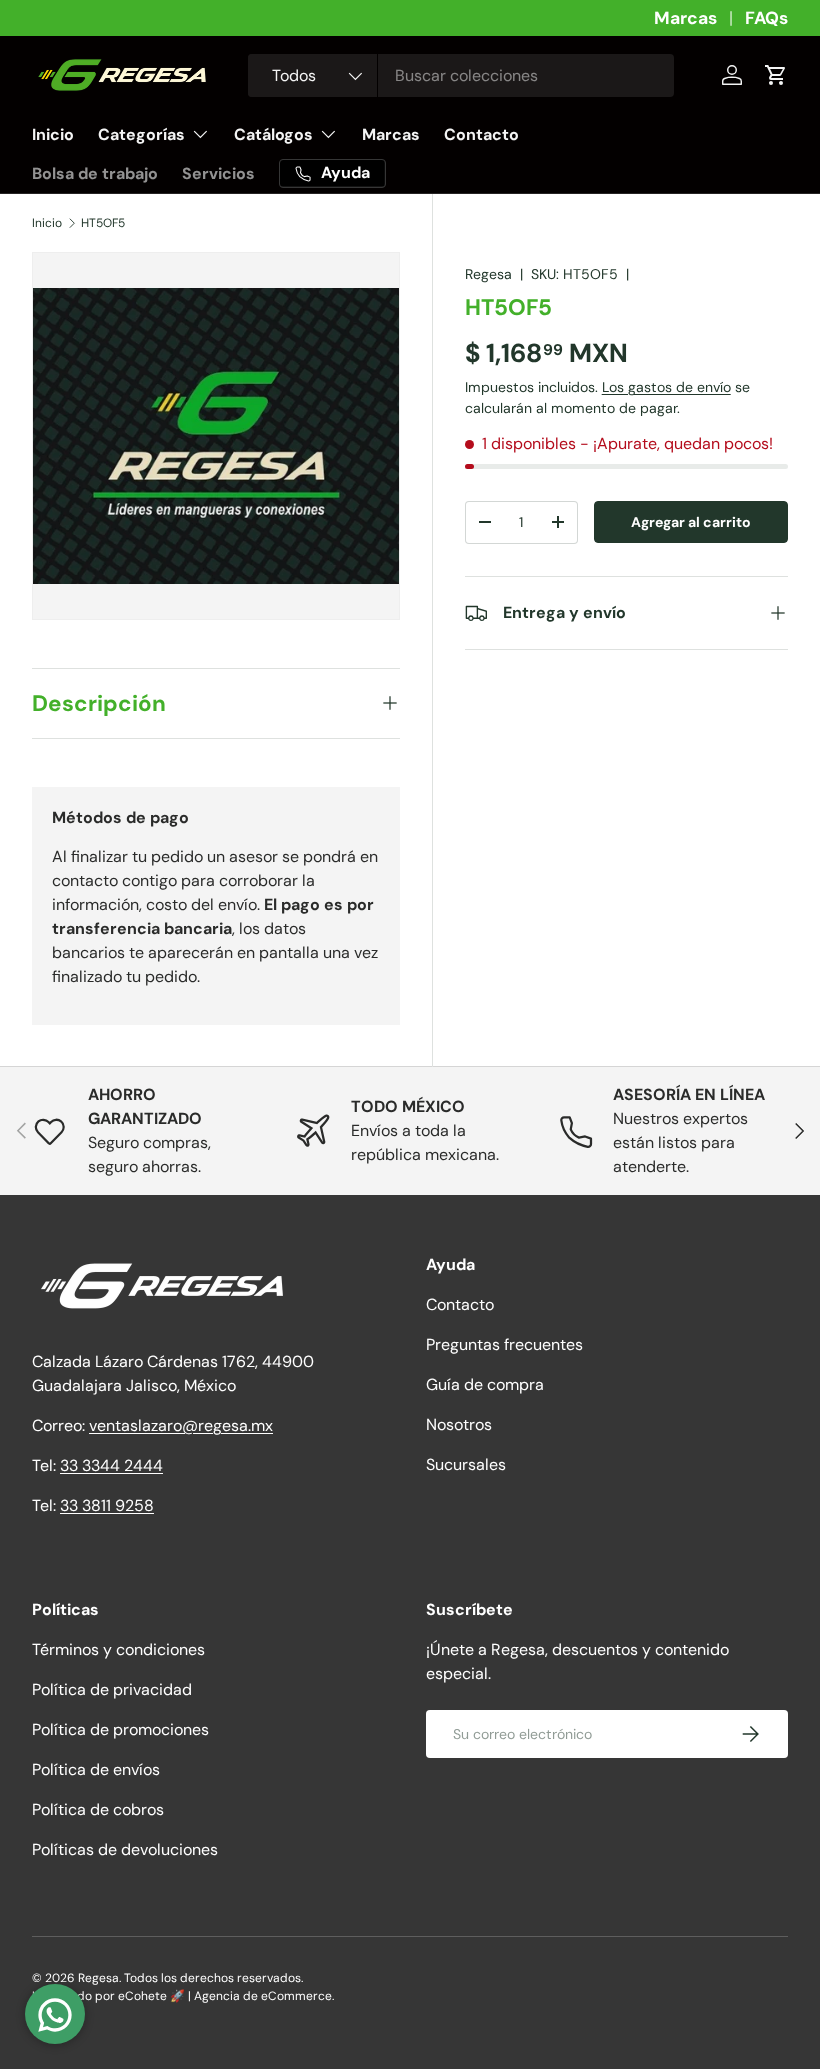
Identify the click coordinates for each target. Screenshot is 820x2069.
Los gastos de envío (666, 387)
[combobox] (460, 75)
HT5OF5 (103, 223)
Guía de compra (485, 1384)
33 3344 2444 (111, 1465)
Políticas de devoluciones (125, 1849)
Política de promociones (120, 1729)
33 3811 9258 (107, 1505)
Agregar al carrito (691, 522)
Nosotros (459, 1424)
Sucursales (466, 1464)
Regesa (488, 274)
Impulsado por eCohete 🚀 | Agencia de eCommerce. (183, 1996)
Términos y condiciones (118, 1649)
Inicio (53, 134)
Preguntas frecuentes (504, 1344)
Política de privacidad (112, 1689)
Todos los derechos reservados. (213, 1978)
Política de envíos (96, 1769)
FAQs (766, 18)
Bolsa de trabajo (95, 173)
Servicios (218, 173)
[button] (776, 75)
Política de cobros (98, 1809)
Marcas (685, 18)
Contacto (481, 134)
